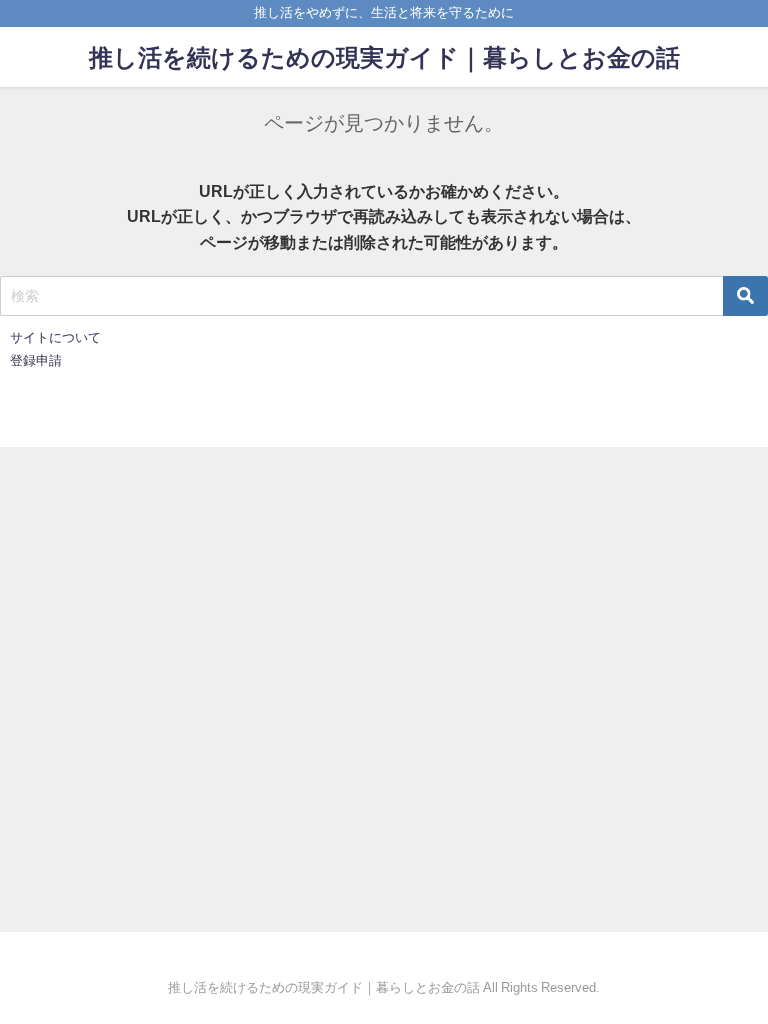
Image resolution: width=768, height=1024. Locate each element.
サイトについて (55, 337)
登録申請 (36, 360)
